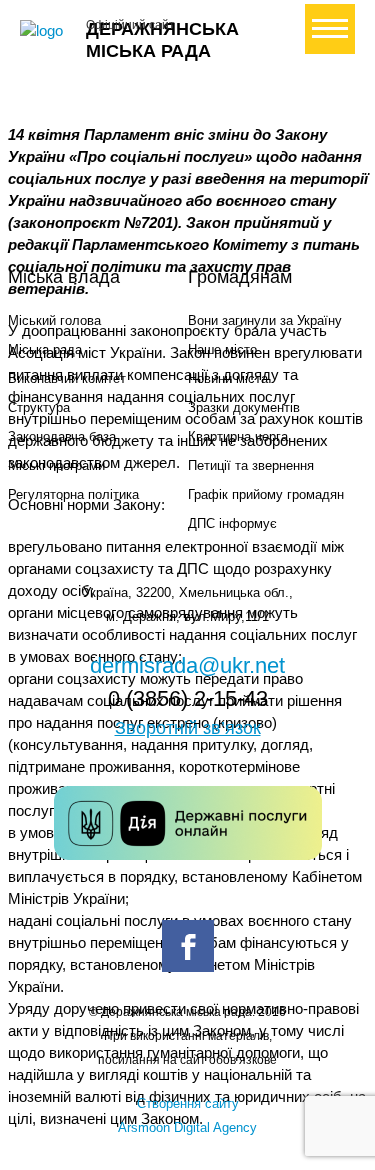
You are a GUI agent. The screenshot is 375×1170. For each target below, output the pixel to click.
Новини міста (228, 378)
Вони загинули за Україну (265, 320)
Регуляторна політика (73, 494)
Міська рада (45, 349)
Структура (39, 407)
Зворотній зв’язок (188, 728)
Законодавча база (62, 436)
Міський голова (54, 320)
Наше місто (222, 349)
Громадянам (240, 277)
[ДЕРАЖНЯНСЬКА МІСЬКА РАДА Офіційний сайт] (45, 31)
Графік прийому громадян (266, 494)
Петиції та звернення (251, 465)
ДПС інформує (232, 523)
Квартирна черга (238, 436)
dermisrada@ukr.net (187, 665)
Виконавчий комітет (67, 378)
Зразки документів (244, 407)
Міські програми (56, 465)
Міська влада (64, 277)
